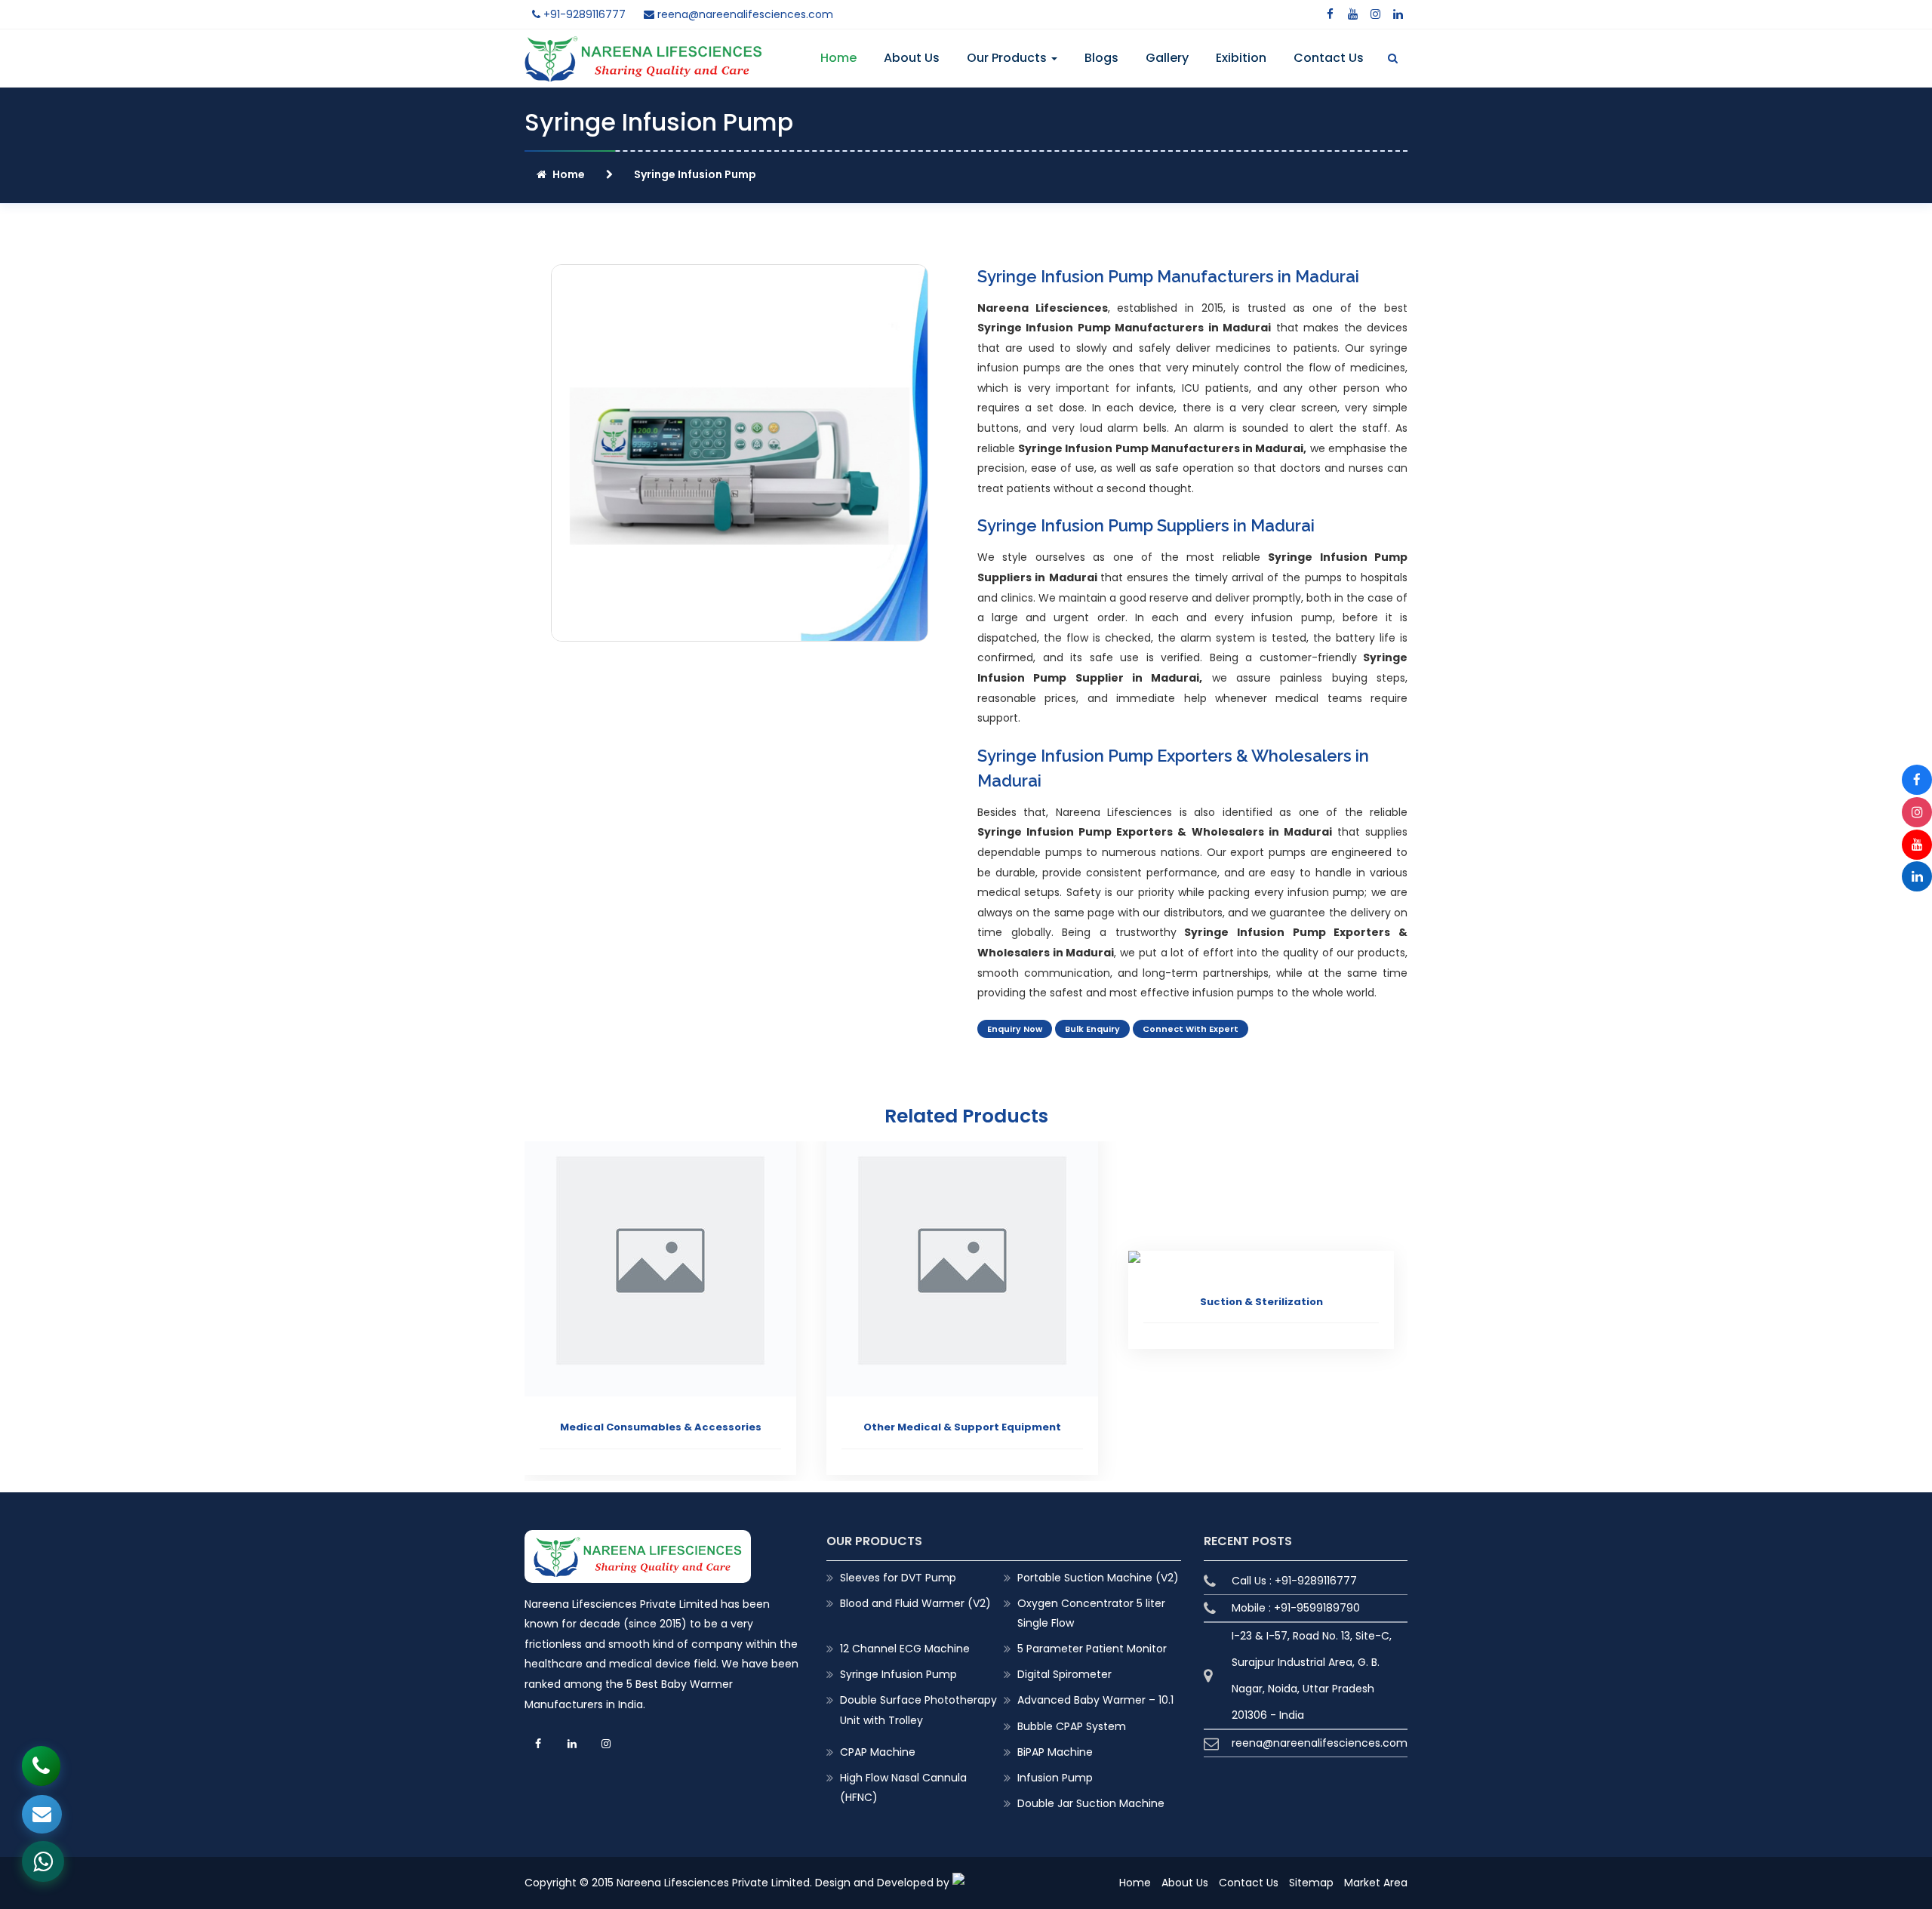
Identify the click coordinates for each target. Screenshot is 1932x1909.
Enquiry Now (1015, 1029)
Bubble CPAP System (1072, 1726)
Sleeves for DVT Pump (898, 1578)
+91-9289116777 (583, 14)
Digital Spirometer (1064, 1674)
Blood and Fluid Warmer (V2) (915, 1603)
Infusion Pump (1055, 1778)
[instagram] (1375, 14)
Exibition (1241, 58)
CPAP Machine (878, 1752)
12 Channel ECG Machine (905, 1649)
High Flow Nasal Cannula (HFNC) (903, 1787)
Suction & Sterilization (1261, 1302)
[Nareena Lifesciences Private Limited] (643, 45)
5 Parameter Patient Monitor (1092, 1649)
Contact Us (1329, 58)
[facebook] (1330, 14)
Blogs (1101, 58)
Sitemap (1311, 1883)
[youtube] (1352, 14)
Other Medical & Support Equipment (962, 1427)
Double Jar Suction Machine (1091, 1803)
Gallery (1167, 58)
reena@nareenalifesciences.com (744, 14)
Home (838, 58)
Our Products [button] (1008, 58)
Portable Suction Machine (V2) (1098, 1578)
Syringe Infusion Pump (898, 1674)
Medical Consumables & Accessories (661, 1427)
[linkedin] (1398, 14)
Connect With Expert (1191, 1029)
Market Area (1376, 1883)
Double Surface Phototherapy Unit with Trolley (918, 1710)
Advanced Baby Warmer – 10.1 (1095, 1700)
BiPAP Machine (1055, 1752)
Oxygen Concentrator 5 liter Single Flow (1091, 1613)
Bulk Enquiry (1092, 1029)
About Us (912, 58)
